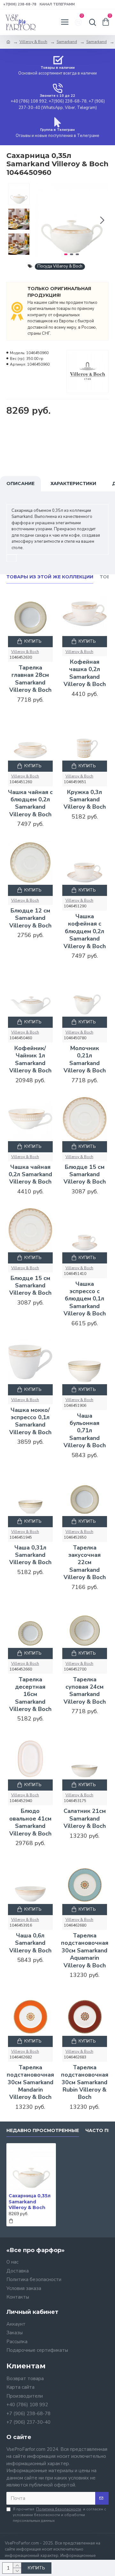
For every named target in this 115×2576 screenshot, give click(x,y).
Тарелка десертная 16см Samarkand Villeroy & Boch (30, 1695)
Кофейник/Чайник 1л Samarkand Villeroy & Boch (30, 1059)
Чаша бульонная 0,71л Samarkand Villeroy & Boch (85, 1431)
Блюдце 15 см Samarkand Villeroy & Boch (85, 1175)
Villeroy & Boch (33, 42)
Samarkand (67, 42)
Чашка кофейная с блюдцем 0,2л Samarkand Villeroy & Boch (85, 931)
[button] (41, 220)
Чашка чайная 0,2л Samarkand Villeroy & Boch (30, 1175)
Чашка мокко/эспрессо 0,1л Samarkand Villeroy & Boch (30, 1421)
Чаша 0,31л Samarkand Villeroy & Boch (30, 1555)
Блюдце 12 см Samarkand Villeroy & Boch (30, 918)
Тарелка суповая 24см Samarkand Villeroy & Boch (85, 1691)
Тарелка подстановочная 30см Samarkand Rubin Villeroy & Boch (85, 2082)
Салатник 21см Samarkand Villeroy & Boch (85, 1819)
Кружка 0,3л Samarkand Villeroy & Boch (85, 800)
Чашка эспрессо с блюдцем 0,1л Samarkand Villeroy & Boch (85, 1299)
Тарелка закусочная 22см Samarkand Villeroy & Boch (85, 1563)
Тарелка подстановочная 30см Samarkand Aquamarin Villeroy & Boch (85, 1951)
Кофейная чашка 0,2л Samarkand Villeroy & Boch (85, 673)
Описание (20, 483)
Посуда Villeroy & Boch (60, 266)
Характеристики (73, 483)
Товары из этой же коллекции (50, 577)
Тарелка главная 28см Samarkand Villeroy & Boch (30, 679)
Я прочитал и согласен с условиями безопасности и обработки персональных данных (59, 2515)
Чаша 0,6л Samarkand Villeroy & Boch (30, 1943)
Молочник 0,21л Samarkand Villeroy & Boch (85, 1059)
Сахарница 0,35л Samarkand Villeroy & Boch (30, 2201)
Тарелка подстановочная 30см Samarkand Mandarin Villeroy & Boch (30, 2082)
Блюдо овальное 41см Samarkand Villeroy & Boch (30, 1822)
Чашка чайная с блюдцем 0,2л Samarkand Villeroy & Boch (30, 803)
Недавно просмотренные (43, 2131)
